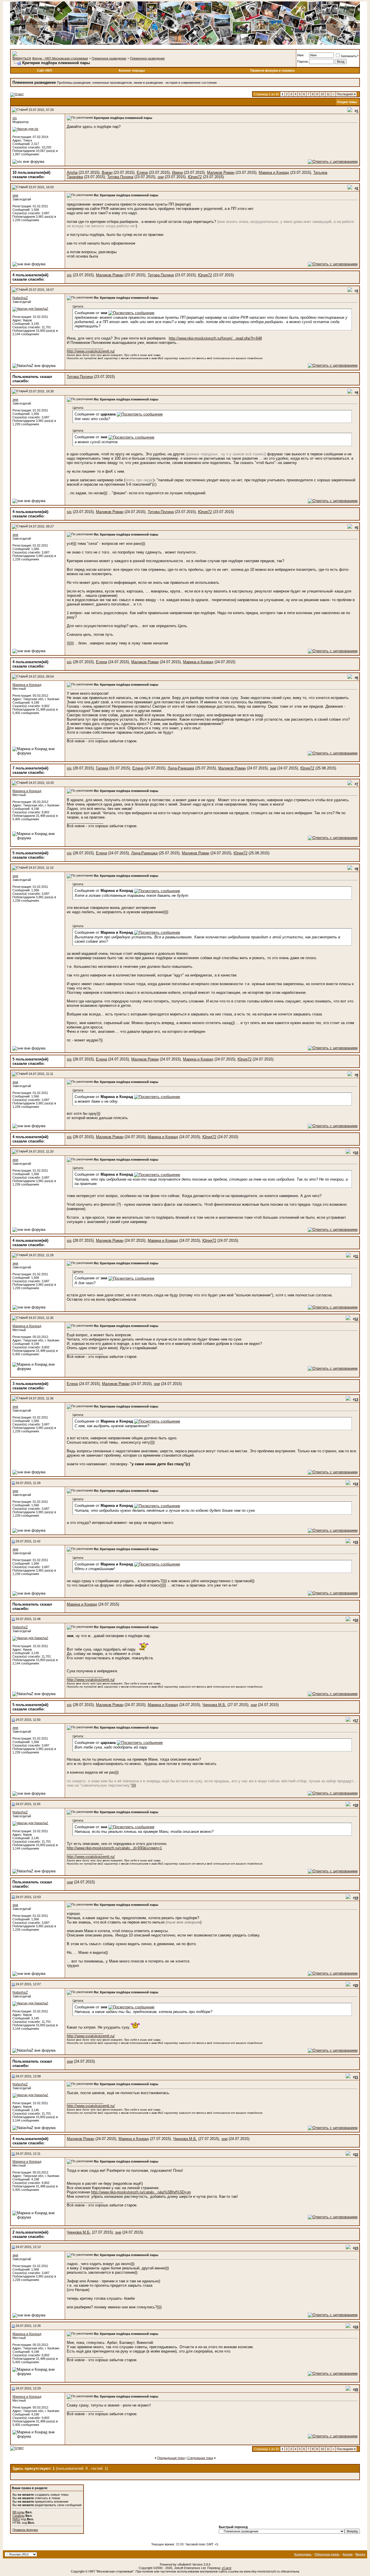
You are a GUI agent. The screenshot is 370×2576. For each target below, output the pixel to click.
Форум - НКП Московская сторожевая (60, 58)
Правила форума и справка (272, 70)
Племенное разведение (109, 58)
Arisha (72, 173)
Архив (348, 2554)
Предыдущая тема (171, 2458)
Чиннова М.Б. (214, 1705)
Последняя (346, 94)
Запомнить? (349, 56)
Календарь (303, 2554)
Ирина (177, 173)
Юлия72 (195, 177)
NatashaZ (20, 298)
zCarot (226, 2568)
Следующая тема (200, 2458)
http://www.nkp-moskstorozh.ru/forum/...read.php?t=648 (215, 338)
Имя (300, 55)
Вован (107, 173)
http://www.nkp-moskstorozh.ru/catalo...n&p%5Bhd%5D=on (141, 2192)
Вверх (360, 2554)
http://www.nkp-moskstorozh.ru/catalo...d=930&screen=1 (114, 1848)
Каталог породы (132, 70)
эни (161, 177)
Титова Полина (120, 177)
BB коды (18, 2512)
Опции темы (347, 102)
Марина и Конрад (274, 173)
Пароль (303, 61)
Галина (102, 768)
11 (328, 94)
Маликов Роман (221, 173)
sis (15, 118)
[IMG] (16, 2519)
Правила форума (25, 2530)
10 (322, 94)
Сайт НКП (45, 70)
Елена (142, 173)
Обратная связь (327, 2554)
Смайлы (18, 2516)
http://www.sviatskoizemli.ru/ (91, 351)
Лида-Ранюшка (181, 768)
